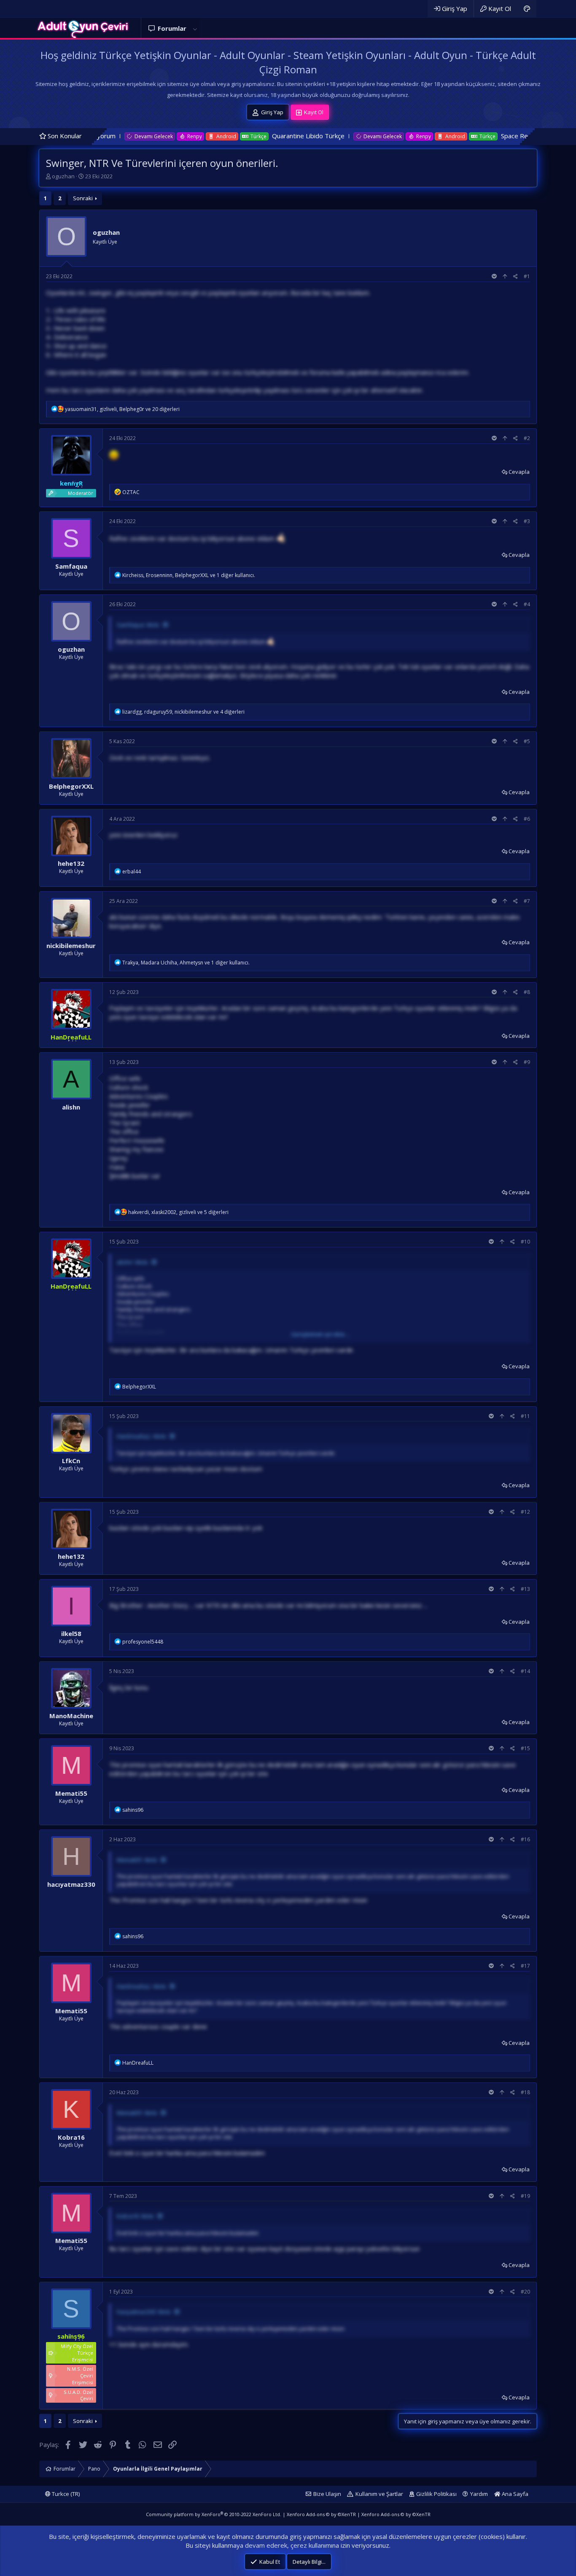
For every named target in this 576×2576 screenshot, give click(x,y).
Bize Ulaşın (327, 2494)
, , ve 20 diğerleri (122, 409)
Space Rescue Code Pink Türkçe (451, 136)
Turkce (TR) (65, 2494)
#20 (525, 2292)
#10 (525, 1242)
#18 (525, 2092)
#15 (525, 1748)
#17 (525, 1966)
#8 (527, 992)
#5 (527, 741)
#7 (527, 901)
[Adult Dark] (527, 9)
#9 (527, 1062)
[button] (195, 28)
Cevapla (519, 472)
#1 (527, 276)
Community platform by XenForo (214, 2514)
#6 (527, 819)
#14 (525, 1671)
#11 (525, 1416)
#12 (525, 1512)
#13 (525, 1589)
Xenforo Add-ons (321, 2514)
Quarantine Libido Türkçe (212, 136)
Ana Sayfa (514, 2494)
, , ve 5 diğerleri (178, 1212)
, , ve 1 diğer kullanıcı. (189, 575)
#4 (527, 604)
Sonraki (83, 198)
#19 (525, 2196)
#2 (527, 438)
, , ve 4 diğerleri (183, 712)
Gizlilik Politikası (436, 2494)
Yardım (479, 2494)
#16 (525, 1839)
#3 (527, 521)
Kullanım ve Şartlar (379, 2494)
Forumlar (172, 28)
